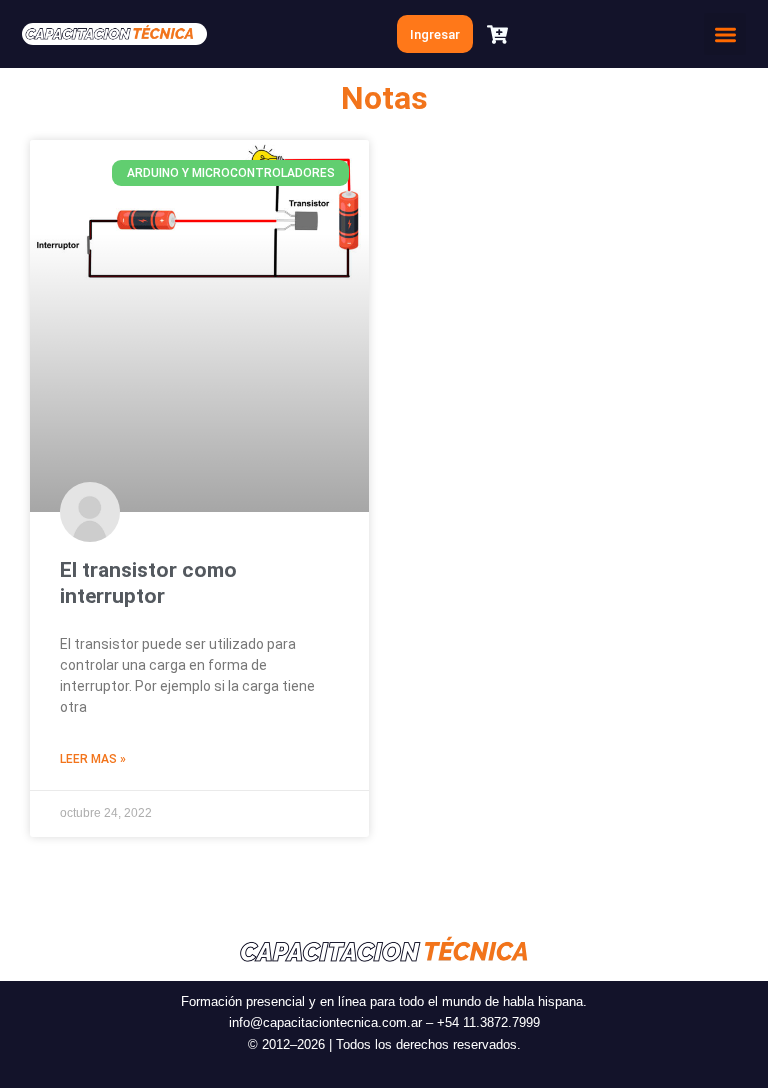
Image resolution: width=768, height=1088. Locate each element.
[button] (725, 34)
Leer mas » (93, 759)
